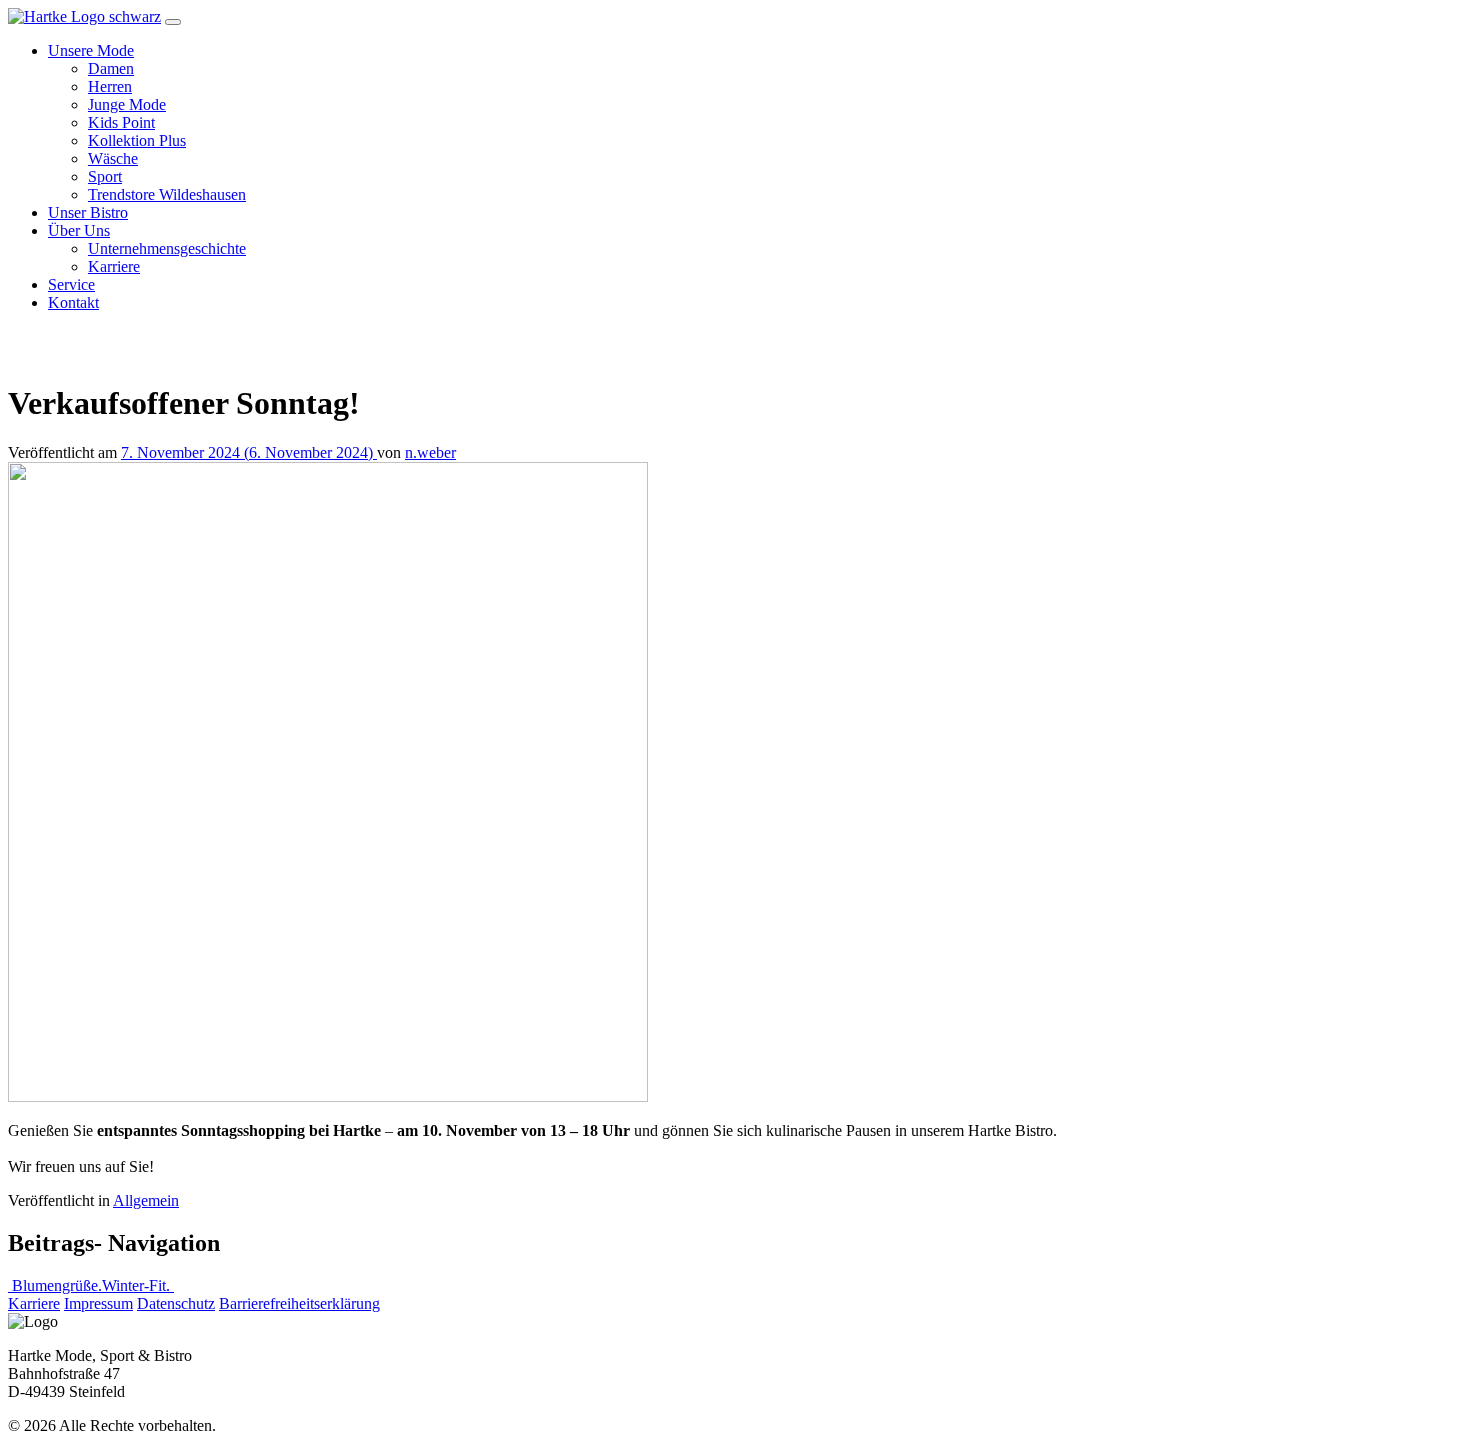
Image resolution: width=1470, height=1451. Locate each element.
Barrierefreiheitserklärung (299, 1303)
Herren (110, 86)
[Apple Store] (63, 344)
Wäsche (113, 158)
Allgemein (146, 1200)
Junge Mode (127, 104)
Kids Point (121, 122)
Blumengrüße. (55, 1285)
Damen (111, 68)
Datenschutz (176, 1303)
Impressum (98, 1303)
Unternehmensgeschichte (167, 248)
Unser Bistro (88, 212)
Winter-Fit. (138, 1285)
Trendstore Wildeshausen (167, 194)
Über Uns (79, 230)
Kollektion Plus (137, 140)
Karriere (114, 266)
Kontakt (73, 302)
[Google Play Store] (177, 344)
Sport (105, 176)
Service (71, 284)
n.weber (430, 452)
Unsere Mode (91, 50)
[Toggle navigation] (173, 22)
